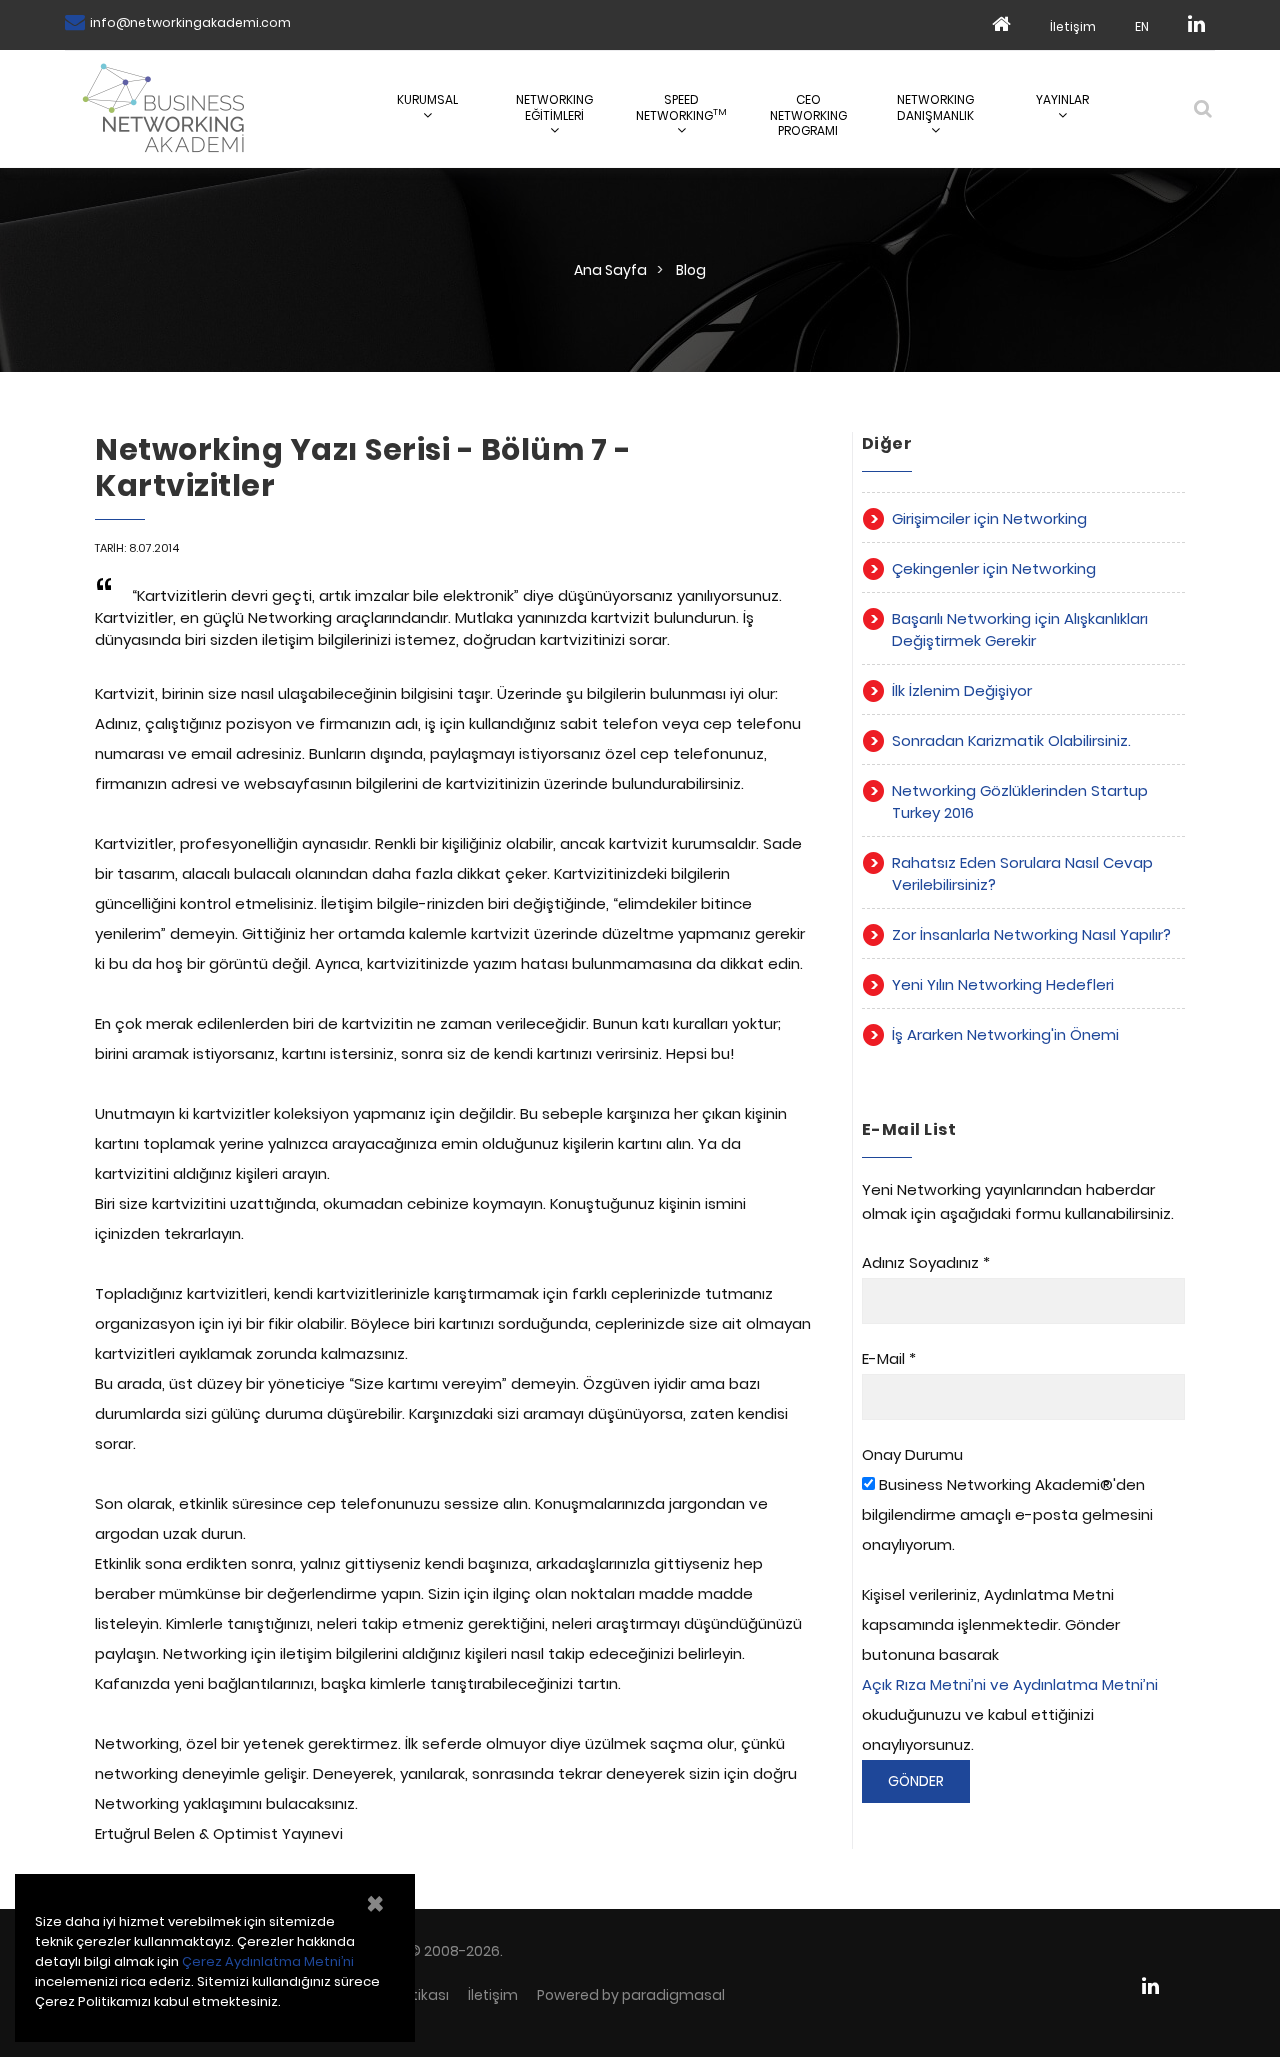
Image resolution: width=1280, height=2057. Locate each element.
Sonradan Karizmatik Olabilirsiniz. (1011, 740)
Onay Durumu (912, 1454)
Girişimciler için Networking (989, 518)
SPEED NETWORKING (681, 107)
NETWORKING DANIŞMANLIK (935, 107)
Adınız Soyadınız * (926, 1262)
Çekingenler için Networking (994, 568)
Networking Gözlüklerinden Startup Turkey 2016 (1020, 801)
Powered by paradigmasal (631, 1995)
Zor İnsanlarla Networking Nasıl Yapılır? (1031, 934)
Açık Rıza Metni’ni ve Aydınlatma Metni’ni (1010, 1684)
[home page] (1001, 25)
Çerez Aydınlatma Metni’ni (268, 1961)
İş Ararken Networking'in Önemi (1005, 1034)
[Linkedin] (1158, 1986)
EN (1142, 26)
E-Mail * (889, 1358)
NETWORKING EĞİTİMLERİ (554, 107)
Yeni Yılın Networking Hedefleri (1003, 984)
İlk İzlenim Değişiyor (962, 690)
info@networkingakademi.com (190, 23)
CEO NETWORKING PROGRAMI (808, 115)
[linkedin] (1196, 25)
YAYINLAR (1062, 99)
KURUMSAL (427, 99)
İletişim (1073, 26)
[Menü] (1202, 108)
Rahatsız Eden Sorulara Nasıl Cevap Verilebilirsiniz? (1022, 873)
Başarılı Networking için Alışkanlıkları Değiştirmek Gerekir (1020, 629)
